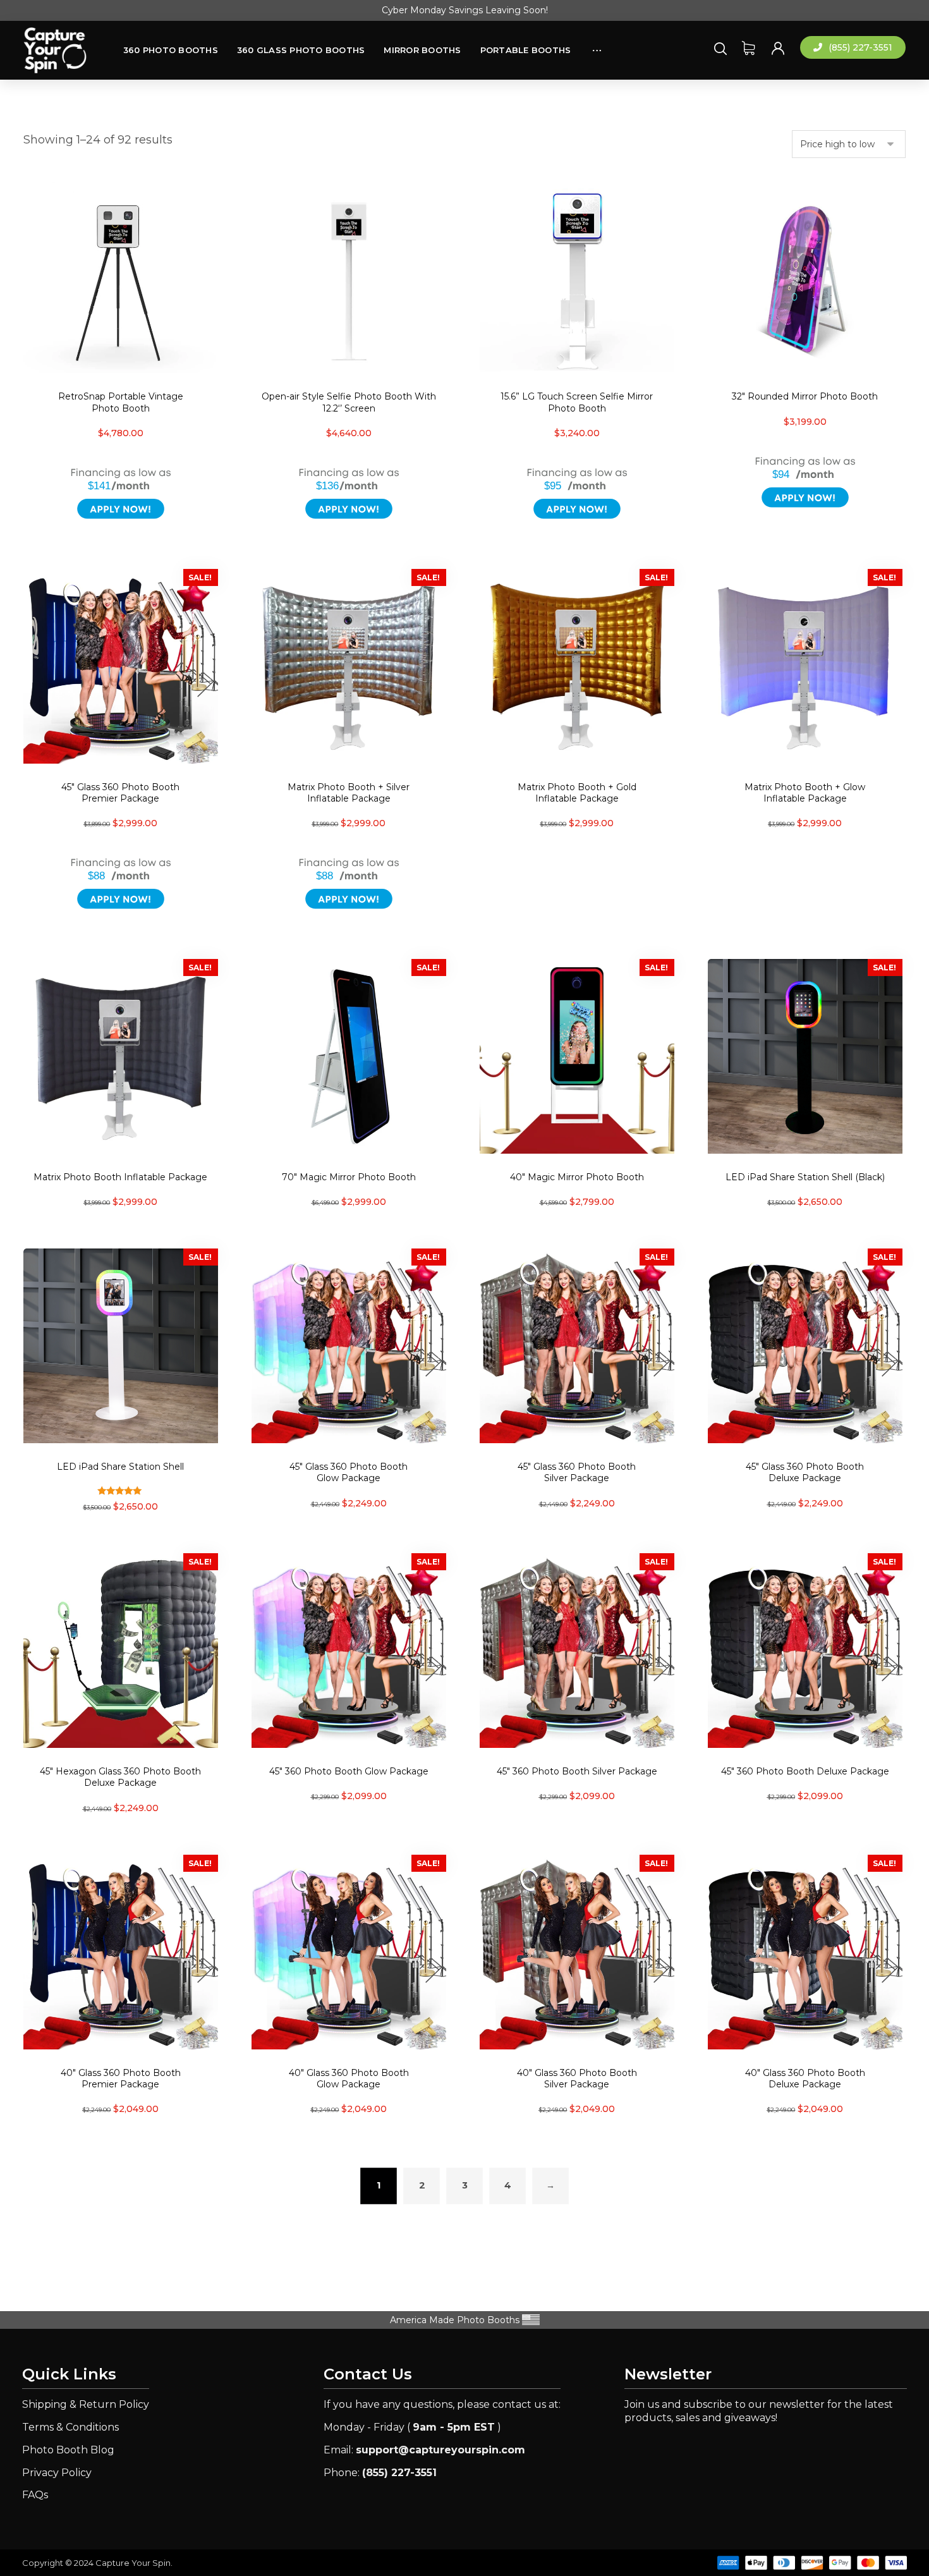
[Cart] (748, 47)
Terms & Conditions (70, 2427)
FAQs (35, 2495)
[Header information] (778, 47)
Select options (356, 939)
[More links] (597, 44)
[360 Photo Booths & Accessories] (55, 51)
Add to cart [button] (128, 549)
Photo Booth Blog (68, 2450)
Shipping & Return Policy (86, 2404)
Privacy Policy (57, 2473)
